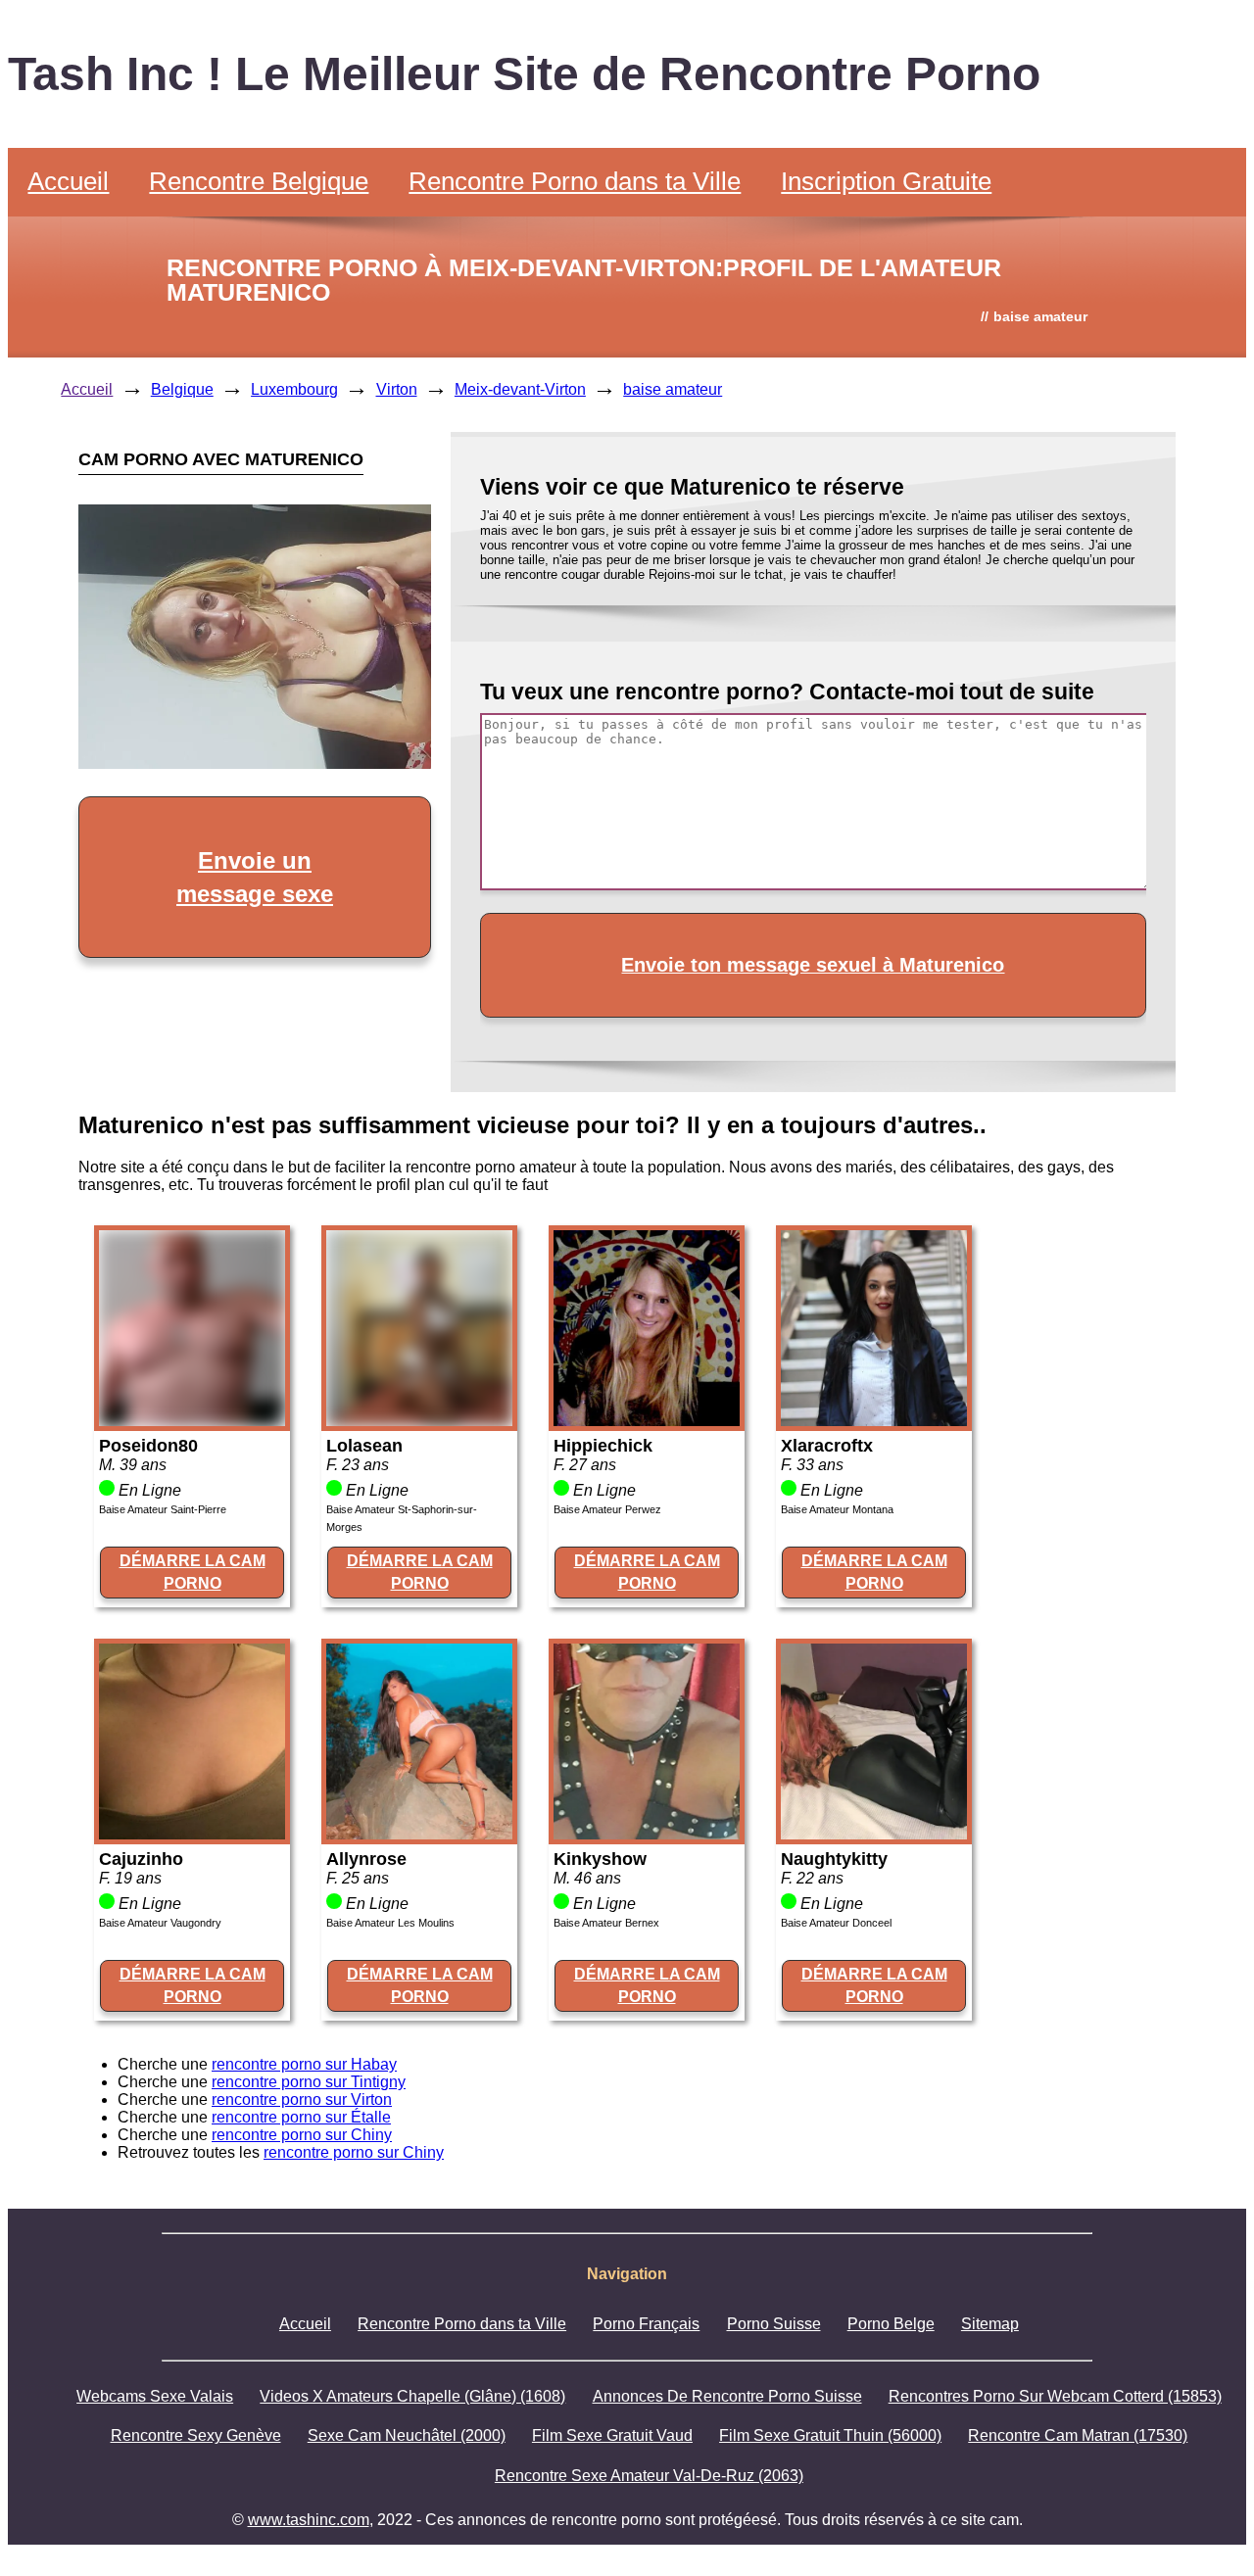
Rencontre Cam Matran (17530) (1078, 2435)
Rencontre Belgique (259, 181)
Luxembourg (294, 389)
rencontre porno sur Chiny (302, 2135)
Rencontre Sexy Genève (196, 2435)
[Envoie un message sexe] (255, 763)
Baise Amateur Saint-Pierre (163, 1509)
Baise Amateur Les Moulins (390, 1923)
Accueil (68, 181)
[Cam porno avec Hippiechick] (647, 1421)
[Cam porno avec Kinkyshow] (647, 1834)
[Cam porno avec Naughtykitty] (874, 1834)
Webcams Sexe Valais (155, 2396)
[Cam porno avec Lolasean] (419, 1421)
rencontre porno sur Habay (304, 2064)
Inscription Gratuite (886, 181)
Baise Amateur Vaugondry (160, 1923)
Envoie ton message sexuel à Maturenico (813, 965)
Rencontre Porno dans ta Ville (575, 181)
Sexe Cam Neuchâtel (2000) (407, 2435)
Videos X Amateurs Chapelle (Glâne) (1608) (412, 2396)
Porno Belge (891, 2324)
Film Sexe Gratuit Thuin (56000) (830, 2435)
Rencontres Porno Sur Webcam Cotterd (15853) (1055, 2396)
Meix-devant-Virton (520, 389)
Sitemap (990, 2324)
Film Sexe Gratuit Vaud (612, 2435)
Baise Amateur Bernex (606, 1923)
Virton (397, 389)
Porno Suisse (774, 2324)
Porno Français (646, 2324)
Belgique (182, 389)
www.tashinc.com (309, 2520)
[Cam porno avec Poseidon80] (192, 1421)
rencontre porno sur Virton (302, 2099)
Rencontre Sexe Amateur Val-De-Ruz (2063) (649, 2476)
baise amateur (673, 389)
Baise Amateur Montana (837, 1509)
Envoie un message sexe (255, 877)
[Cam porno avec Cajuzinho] (192, 1834)
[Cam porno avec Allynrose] (419, 1834)
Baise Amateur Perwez (607, 1509)
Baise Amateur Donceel (836, 1923)
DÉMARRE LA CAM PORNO (193, 1572)
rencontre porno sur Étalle (301, 2117)
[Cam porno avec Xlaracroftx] (874, 1421)
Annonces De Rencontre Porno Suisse (727, 2396)
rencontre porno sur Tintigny (309, 2082)
